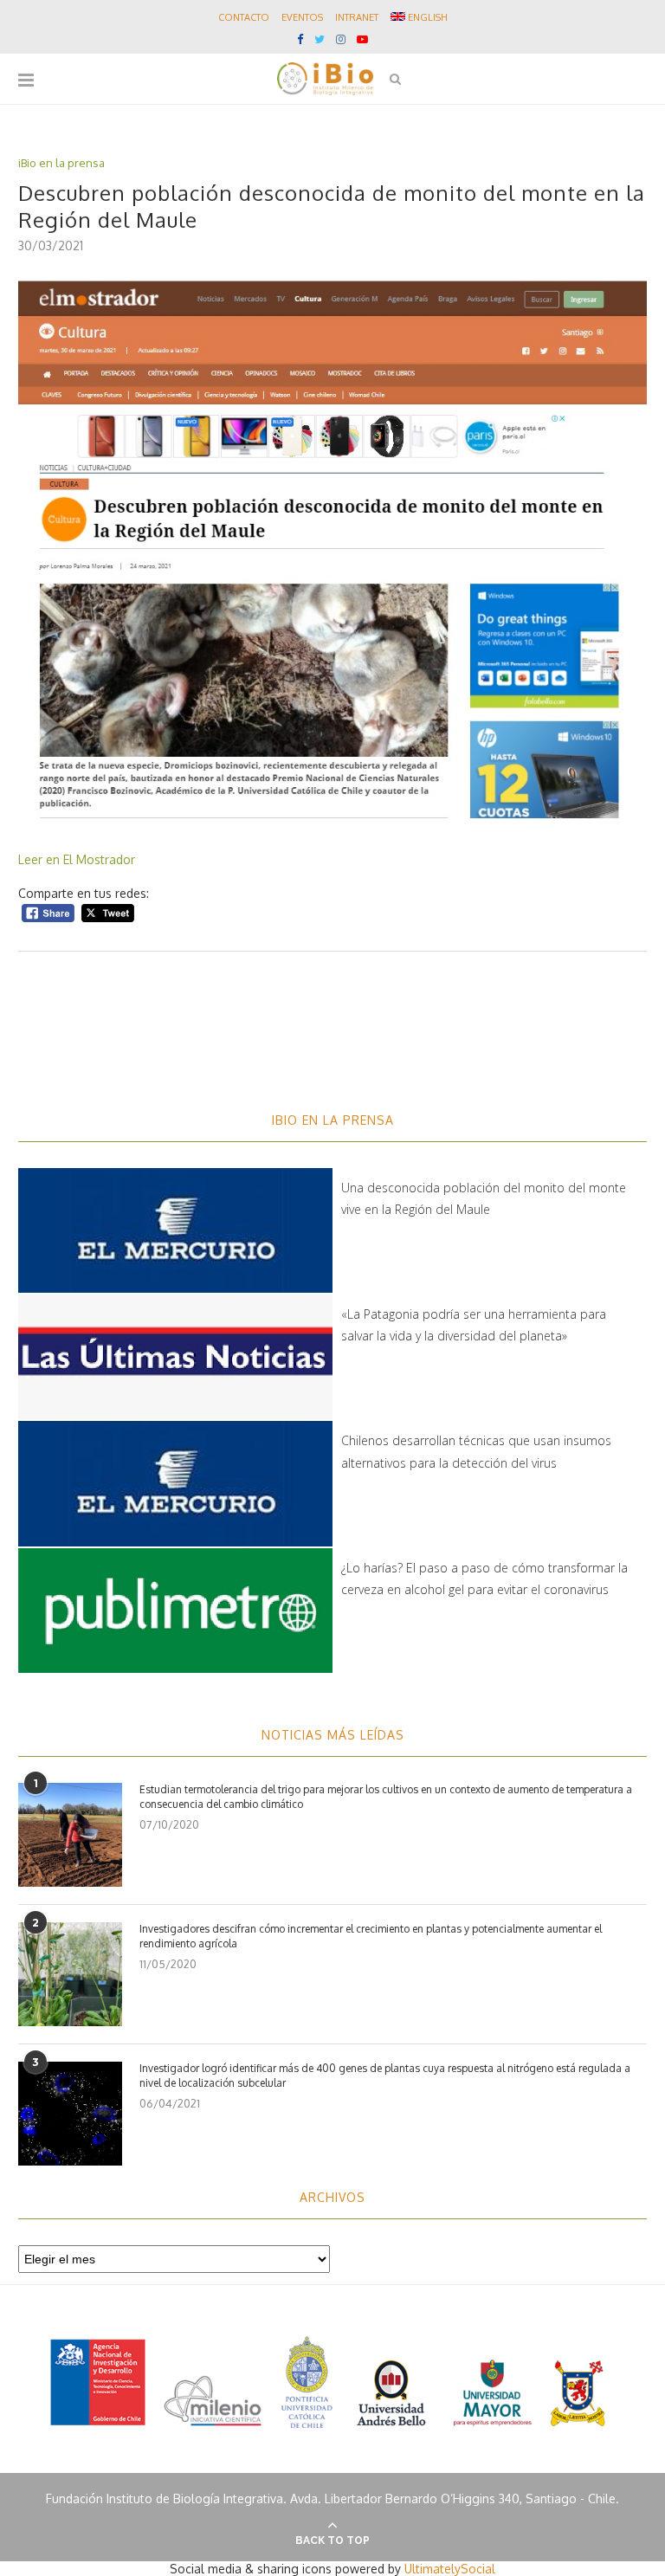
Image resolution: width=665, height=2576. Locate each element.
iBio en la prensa (61, 163)
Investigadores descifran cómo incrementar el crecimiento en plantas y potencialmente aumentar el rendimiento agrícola (371, 1936)
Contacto (244, 17)
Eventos (302, 17)
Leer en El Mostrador (78, 859)
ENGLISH (426, 17)
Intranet (357, 17)
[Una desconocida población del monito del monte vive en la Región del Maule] (175, 1230)
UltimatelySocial (450, 2569)
